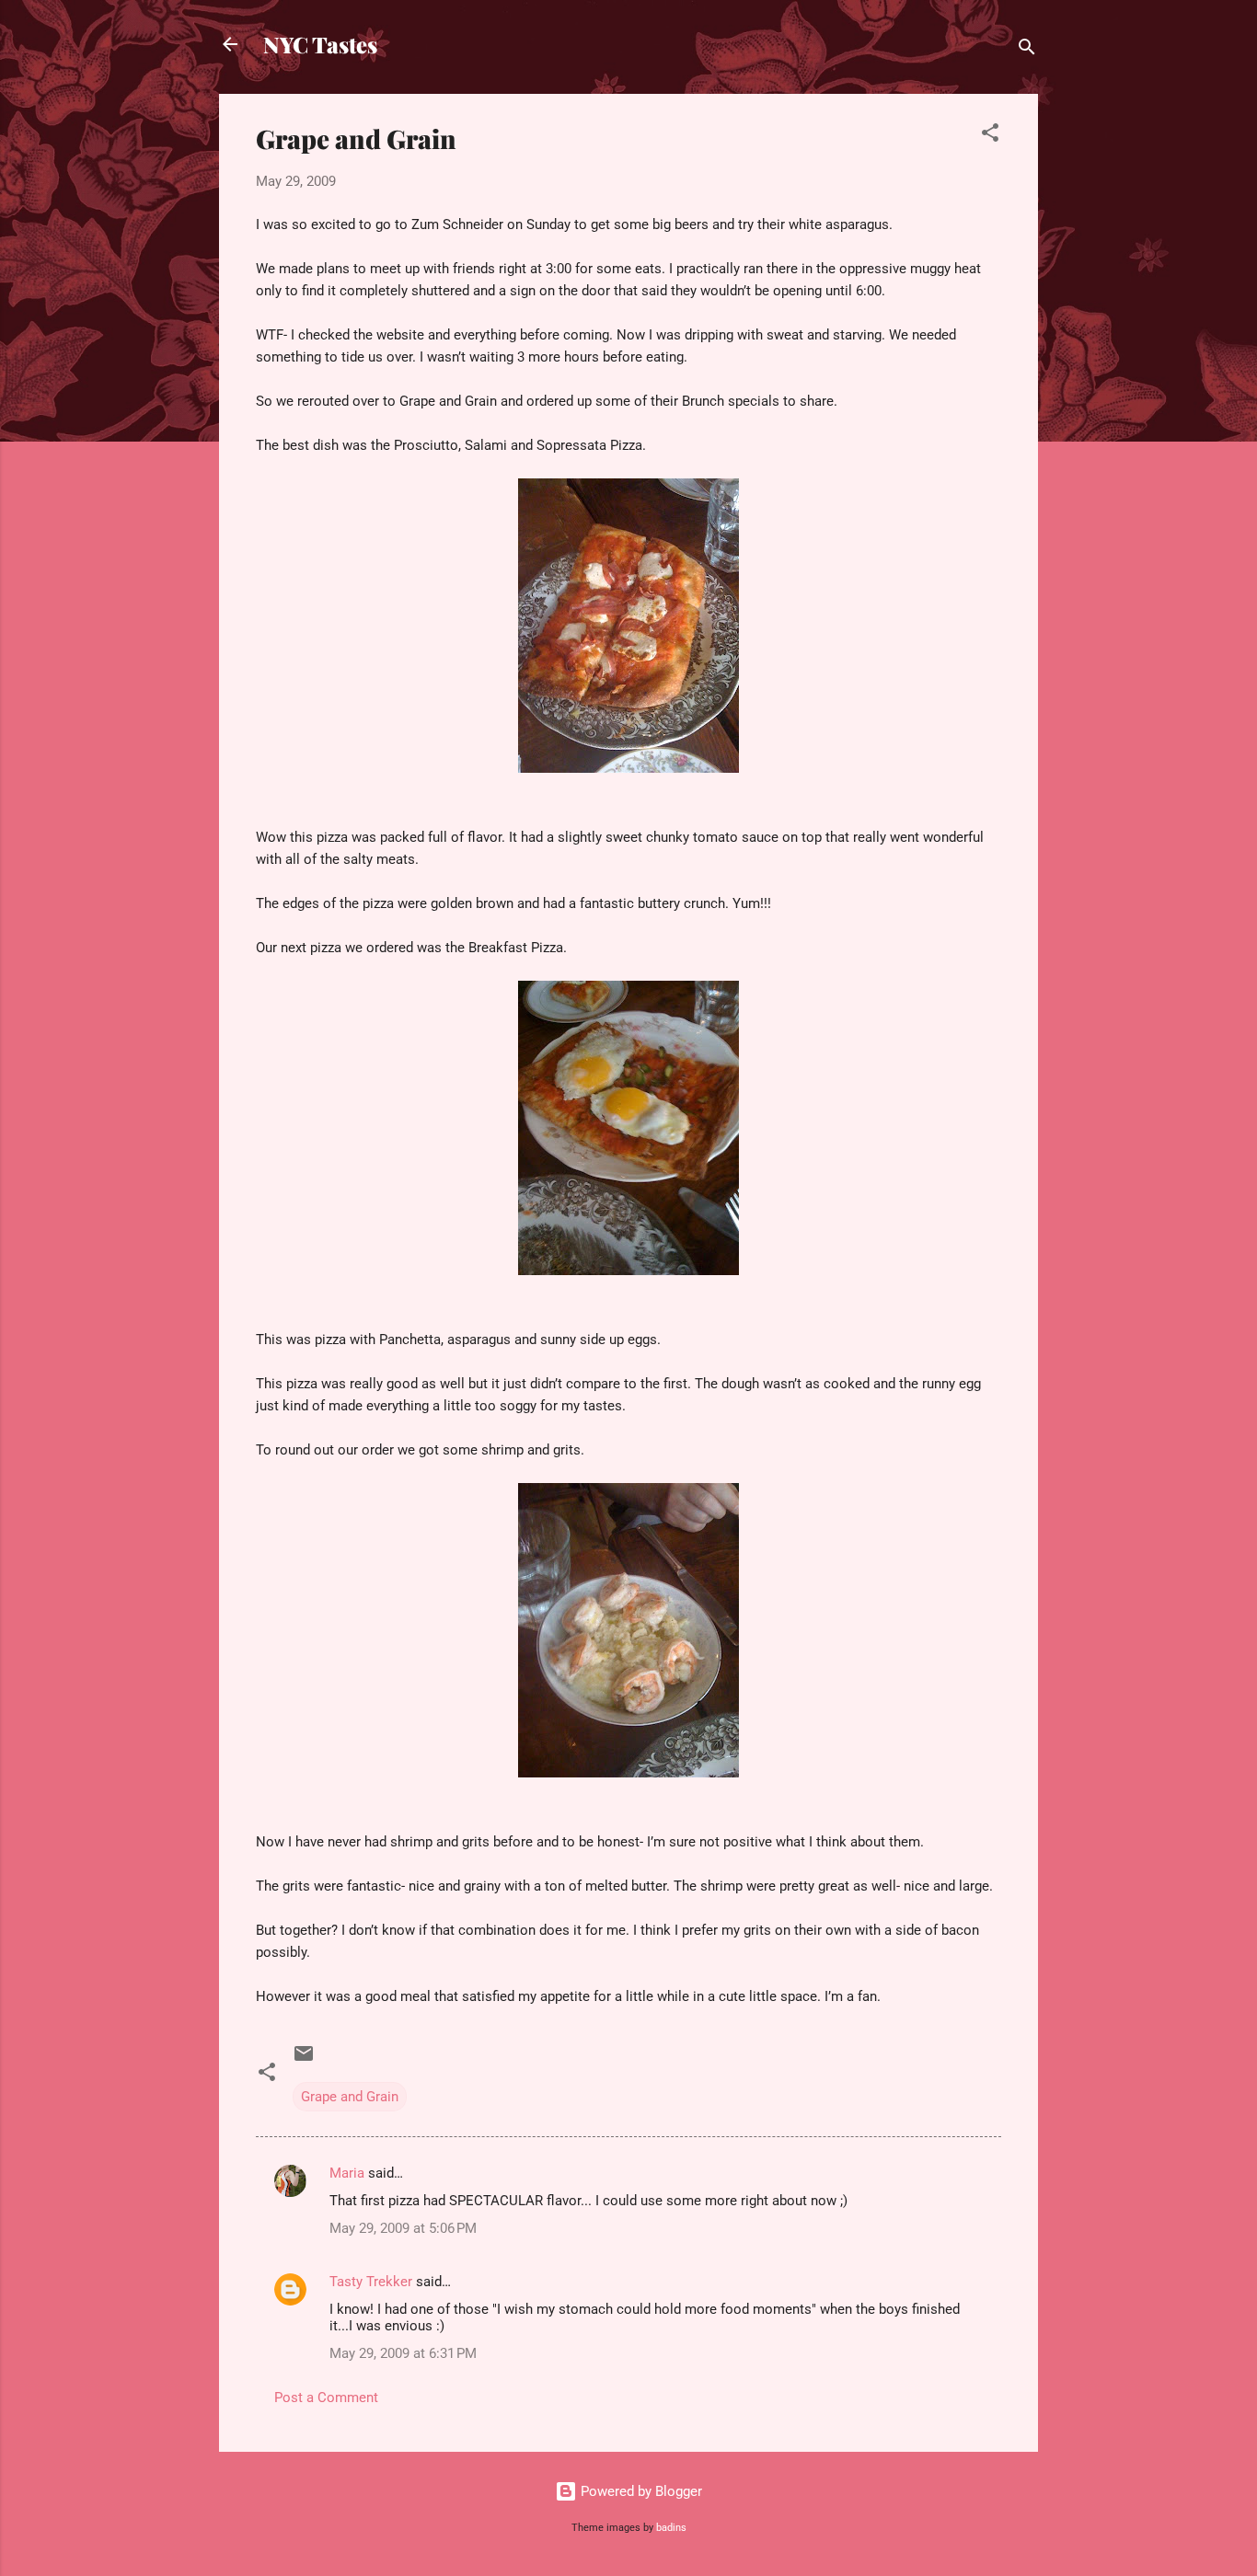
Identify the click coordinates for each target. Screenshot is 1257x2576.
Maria (347, 2173)
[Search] (1027, 50)
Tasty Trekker (371, 2282)
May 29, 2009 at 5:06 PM (403, 2228)
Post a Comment (326, 2398)
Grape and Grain (350, 2097)
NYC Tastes (320, 44)
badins (671, 2528)
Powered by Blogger (640, 2491)
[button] (990, 136)
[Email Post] (304, 2060)
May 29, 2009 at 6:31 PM (403, 2353)
